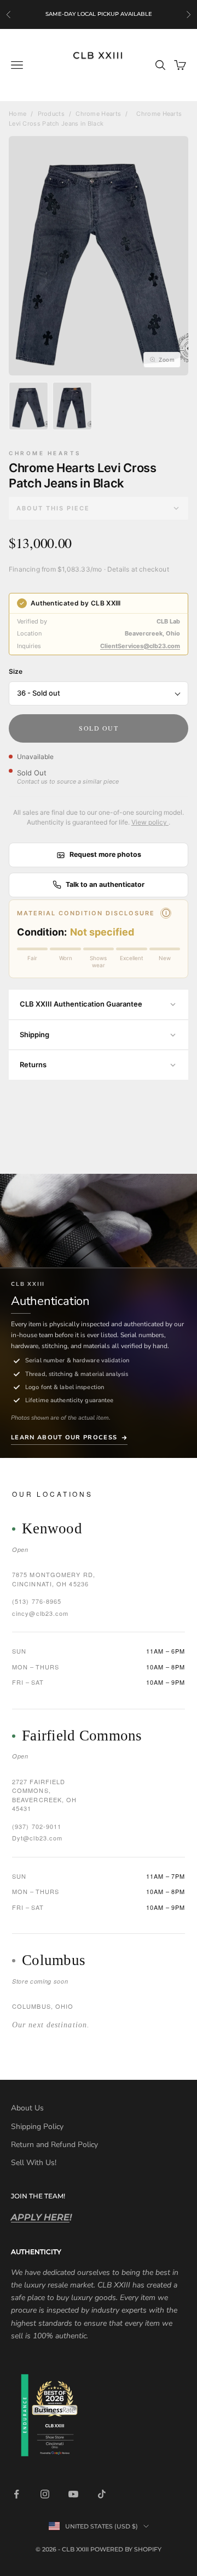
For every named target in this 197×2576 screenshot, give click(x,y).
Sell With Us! (34, 2163)
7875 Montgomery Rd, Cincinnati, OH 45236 (54, 1579)
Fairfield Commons (82, 1736)
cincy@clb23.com (40, 1613)
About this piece (53, 508)
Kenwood (52, 1529)
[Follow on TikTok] (102, 2494)
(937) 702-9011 (37, 1826)
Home (18, 114)
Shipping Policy (37, 2127)
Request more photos (105, 854)
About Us (27, 2108)
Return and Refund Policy (54, 2145)
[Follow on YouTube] (73, 2494)
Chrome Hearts (98, 114)
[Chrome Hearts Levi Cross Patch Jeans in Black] (28, 406)
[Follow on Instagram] (45, 2494)
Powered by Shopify (126, 2549)
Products (51, 114)
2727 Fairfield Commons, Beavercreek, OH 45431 (45, 1795)
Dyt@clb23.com (37, 1838)
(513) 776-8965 (37, 1601)
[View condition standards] (166, 913)
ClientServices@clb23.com (140, 646)
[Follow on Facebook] (16, 2494)
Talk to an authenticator (105, 884)
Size (16, 671)
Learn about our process (64, 1437)
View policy (150, 822)
